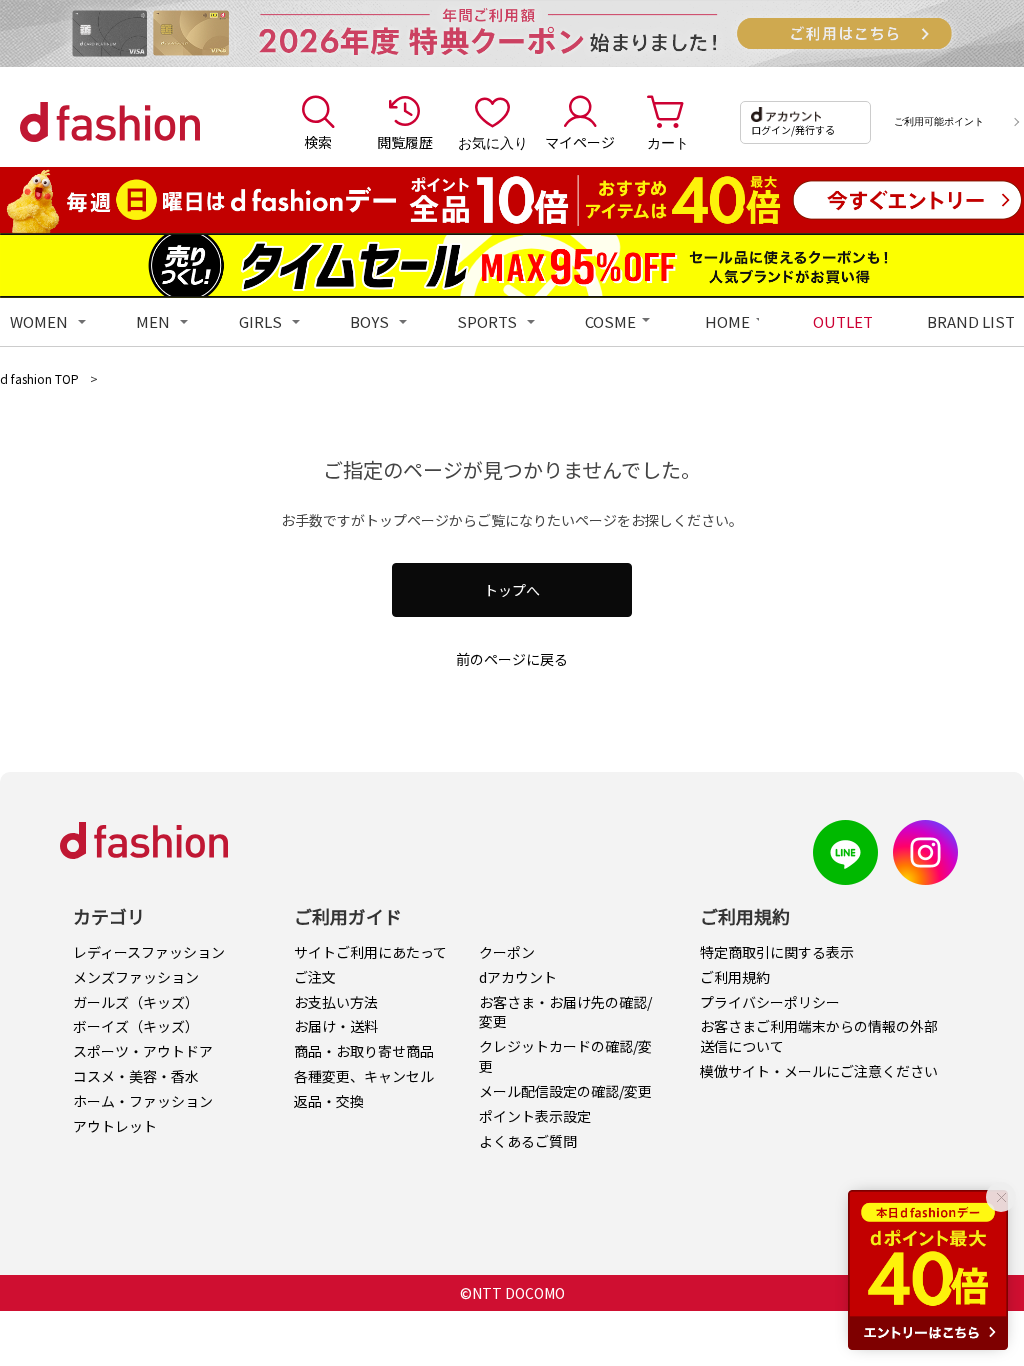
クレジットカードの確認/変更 (565, 1056)
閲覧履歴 (405, 142)
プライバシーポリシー (770, 1002)
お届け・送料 (336, 1026)
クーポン (507, 952)
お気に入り (493, 142)
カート (668, 142)
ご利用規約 (735, 977)
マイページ (580, 142)
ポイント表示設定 (535, 1116)
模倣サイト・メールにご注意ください (819, 1071)
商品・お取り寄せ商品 (364, 1051)
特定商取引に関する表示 (777, 952)
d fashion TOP (39, 378)
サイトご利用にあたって (370, 952)
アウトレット (115, 1126)
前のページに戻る (512, 659)
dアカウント (518, 977)
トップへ (512, 590)
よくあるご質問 (528, 1141)
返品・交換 (329, 1101)
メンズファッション (136, 977)
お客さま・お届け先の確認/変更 (565, 1012)
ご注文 (315, 977)
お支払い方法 (336, 1002)
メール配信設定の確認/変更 (565, 1091)
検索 (318, 142)
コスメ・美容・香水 (136, 1076)
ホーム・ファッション (143, 1101)
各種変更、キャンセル (364, 1076)
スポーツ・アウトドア (143, 1051)
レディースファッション (149, 952)
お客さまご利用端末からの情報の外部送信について (819, 1036)
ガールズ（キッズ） (136, 1002)
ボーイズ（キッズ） (136, 1026)
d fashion (110, 122)
